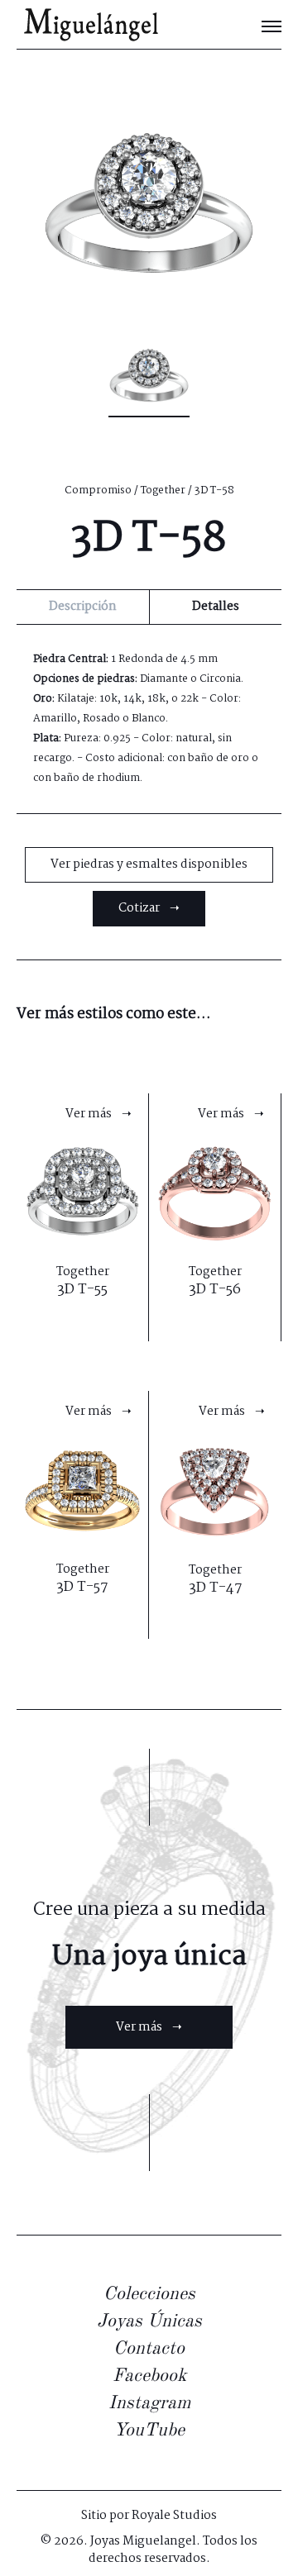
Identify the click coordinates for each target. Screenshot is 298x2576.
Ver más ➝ (149, 2027)
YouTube (149, 2431)
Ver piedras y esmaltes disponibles (149, 864)
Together (163, 490)
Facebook (149, 2376)
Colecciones (149, 2294)
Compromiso (98, 490)
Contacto (149, 2349)
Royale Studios (174, 2516)
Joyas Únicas (149, 2321)
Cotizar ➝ (149, 908)
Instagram (149, 2403)
